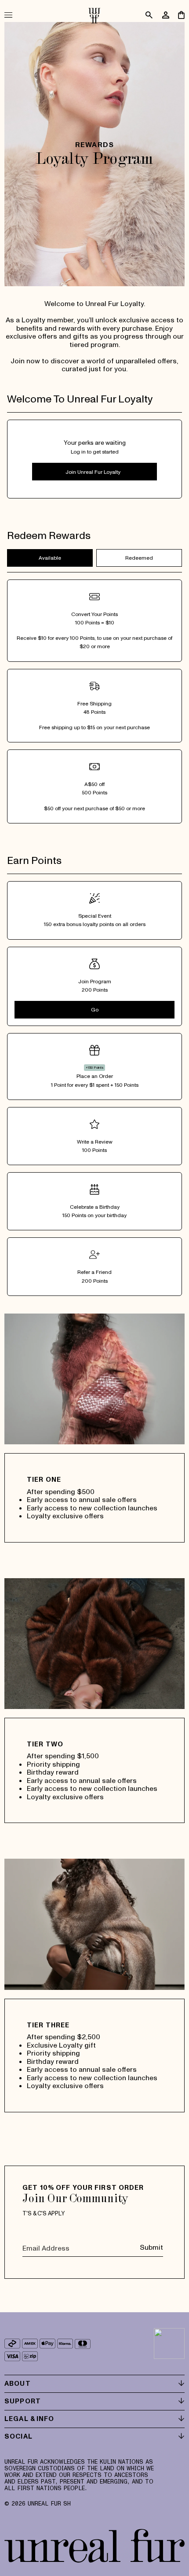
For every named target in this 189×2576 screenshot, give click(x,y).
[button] (13, 15)
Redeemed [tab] (139, 558)
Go (95, 1009)
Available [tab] (50, 558)
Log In (94, 472)
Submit (151, 2247)
